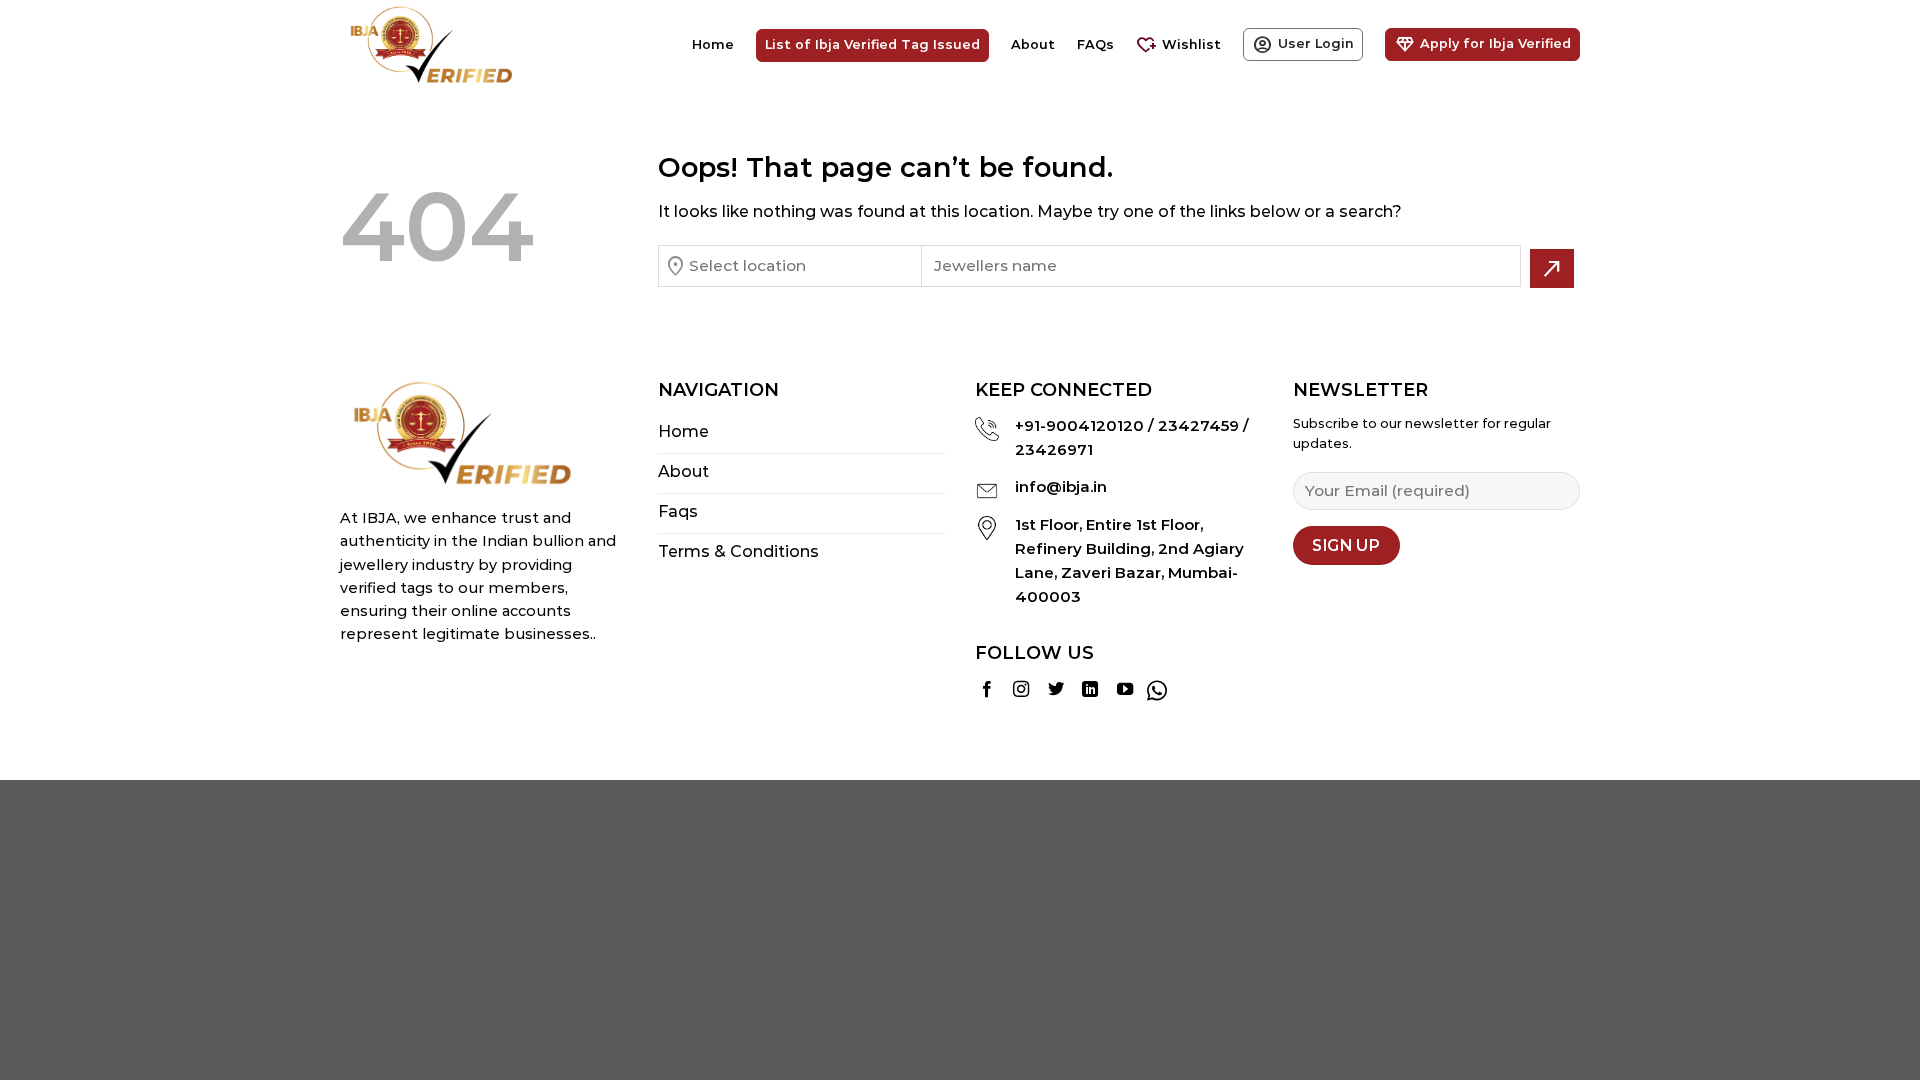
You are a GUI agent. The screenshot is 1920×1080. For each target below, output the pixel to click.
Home (713, 44)
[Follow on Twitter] (1056, 690)
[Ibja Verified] (440, 45)
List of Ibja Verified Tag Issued (872, 44)
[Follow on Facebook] (987, 690)
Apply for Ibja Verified (1482, 44)
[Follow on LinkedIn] (1090, 690)
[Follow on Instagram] (1021, 690)
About (1033, 44)
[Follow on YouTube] (1125, 690)
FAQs (1095, 44)
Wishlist (1178, 45)
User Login (1303, 44)
